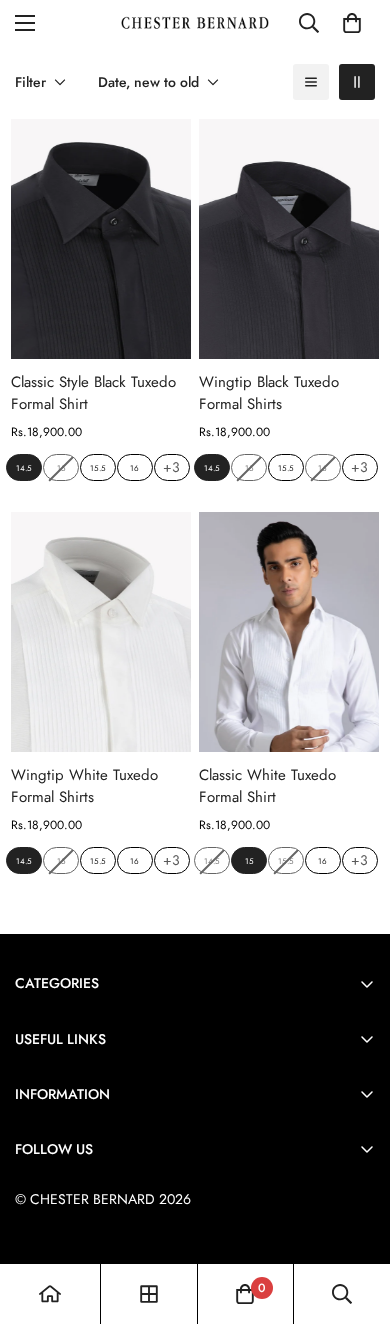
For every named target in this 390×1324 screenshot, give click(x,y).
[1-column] (311, 82)
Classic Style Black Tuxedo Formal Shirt (93, 393)
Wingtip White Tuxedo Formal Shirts (84, 786)
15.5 (98, 468)
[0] (352, 23)
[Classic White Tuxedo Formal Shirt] (289, 632)
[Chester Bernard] (195, 23)
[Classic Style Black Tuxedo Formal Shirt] (101, 239)
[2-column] (357, 82)
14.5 (24, 468)
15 (249, 861)
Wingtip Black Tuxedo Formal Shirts (269, 393)
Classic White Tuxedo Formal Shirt (267, 786)
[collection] (149, 1294)
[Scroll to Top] (354, 1218)
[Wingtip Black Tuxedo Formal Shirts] (289, 239)
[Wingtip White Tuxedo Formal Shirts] (101, 632)
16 (134, 468)
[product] (50, 1294)
